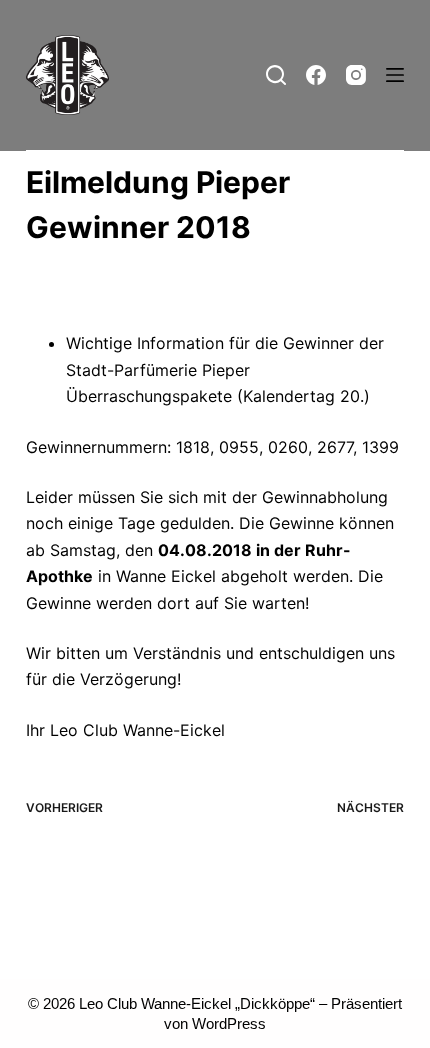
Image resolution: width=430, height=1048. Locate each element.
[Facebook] (316, 75)
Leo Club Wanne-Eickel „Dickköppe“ (197, 1003)
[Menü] (395, 75)
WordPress (229, 1023)
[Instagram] (356, 75)
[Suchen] (276, 75)
